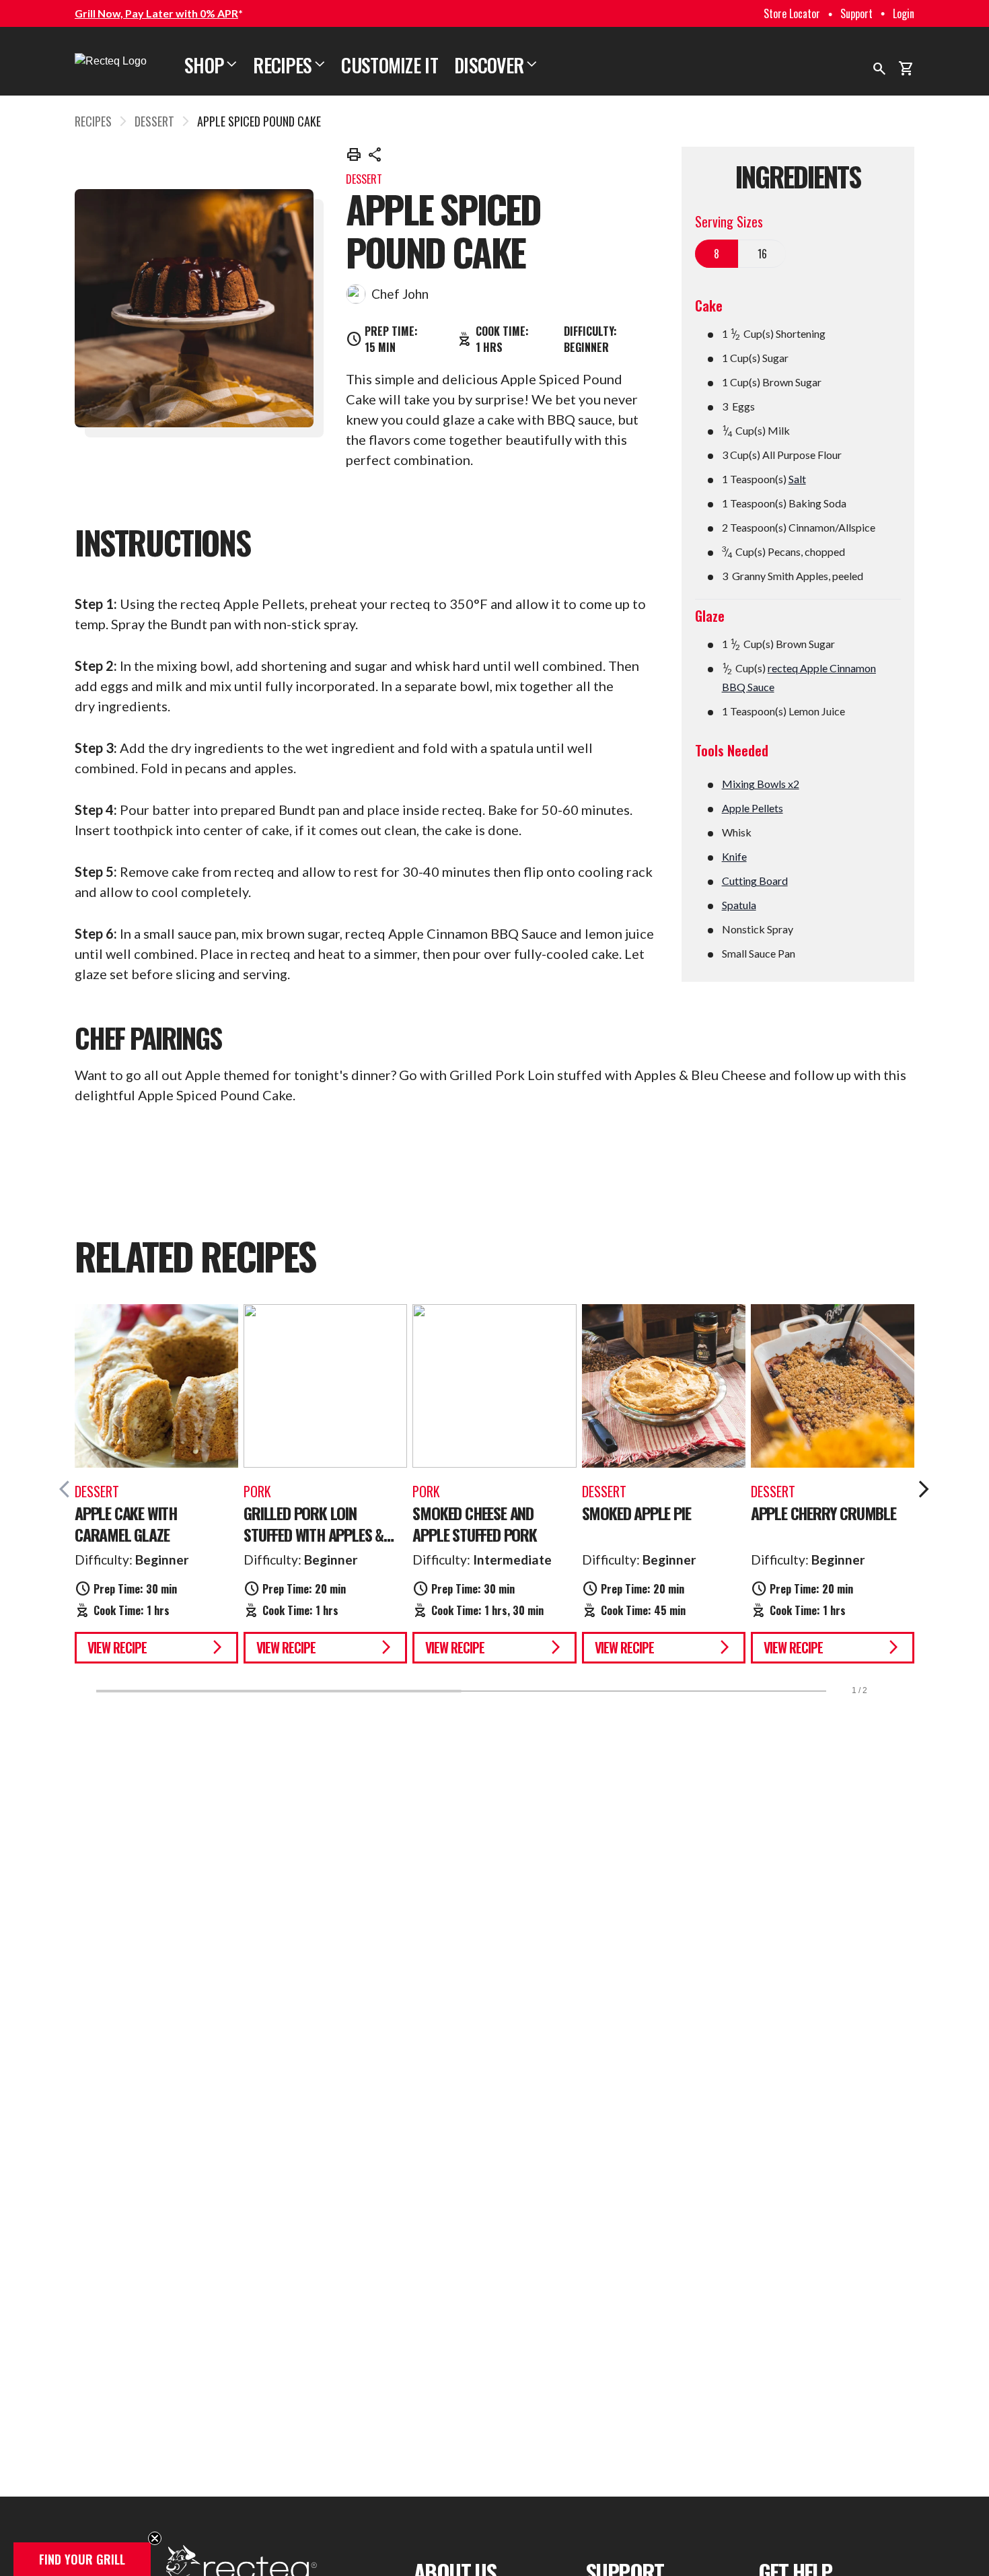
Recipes (289, 65)
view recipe (156, 1647)
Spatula (739, 905)
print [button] (354, 155)
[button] (82, 2559)
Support (856, 13)
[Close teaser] (155, 2538)
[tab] (717, 254)
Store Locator (792, 13)
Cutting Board (755, 881)
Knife (734, 856)
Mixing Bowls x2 (761, 784)
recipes (93, 121)
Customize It (390, 65)
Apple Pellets (753, 808)
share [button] (375, 155)
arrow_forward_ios (924, 1489)
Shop (211, 65)
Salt (797, 479)
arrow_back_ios (69, 1489)
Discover (496, 65)
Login (904, 13)
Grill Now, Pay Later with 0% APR (156, 13)
